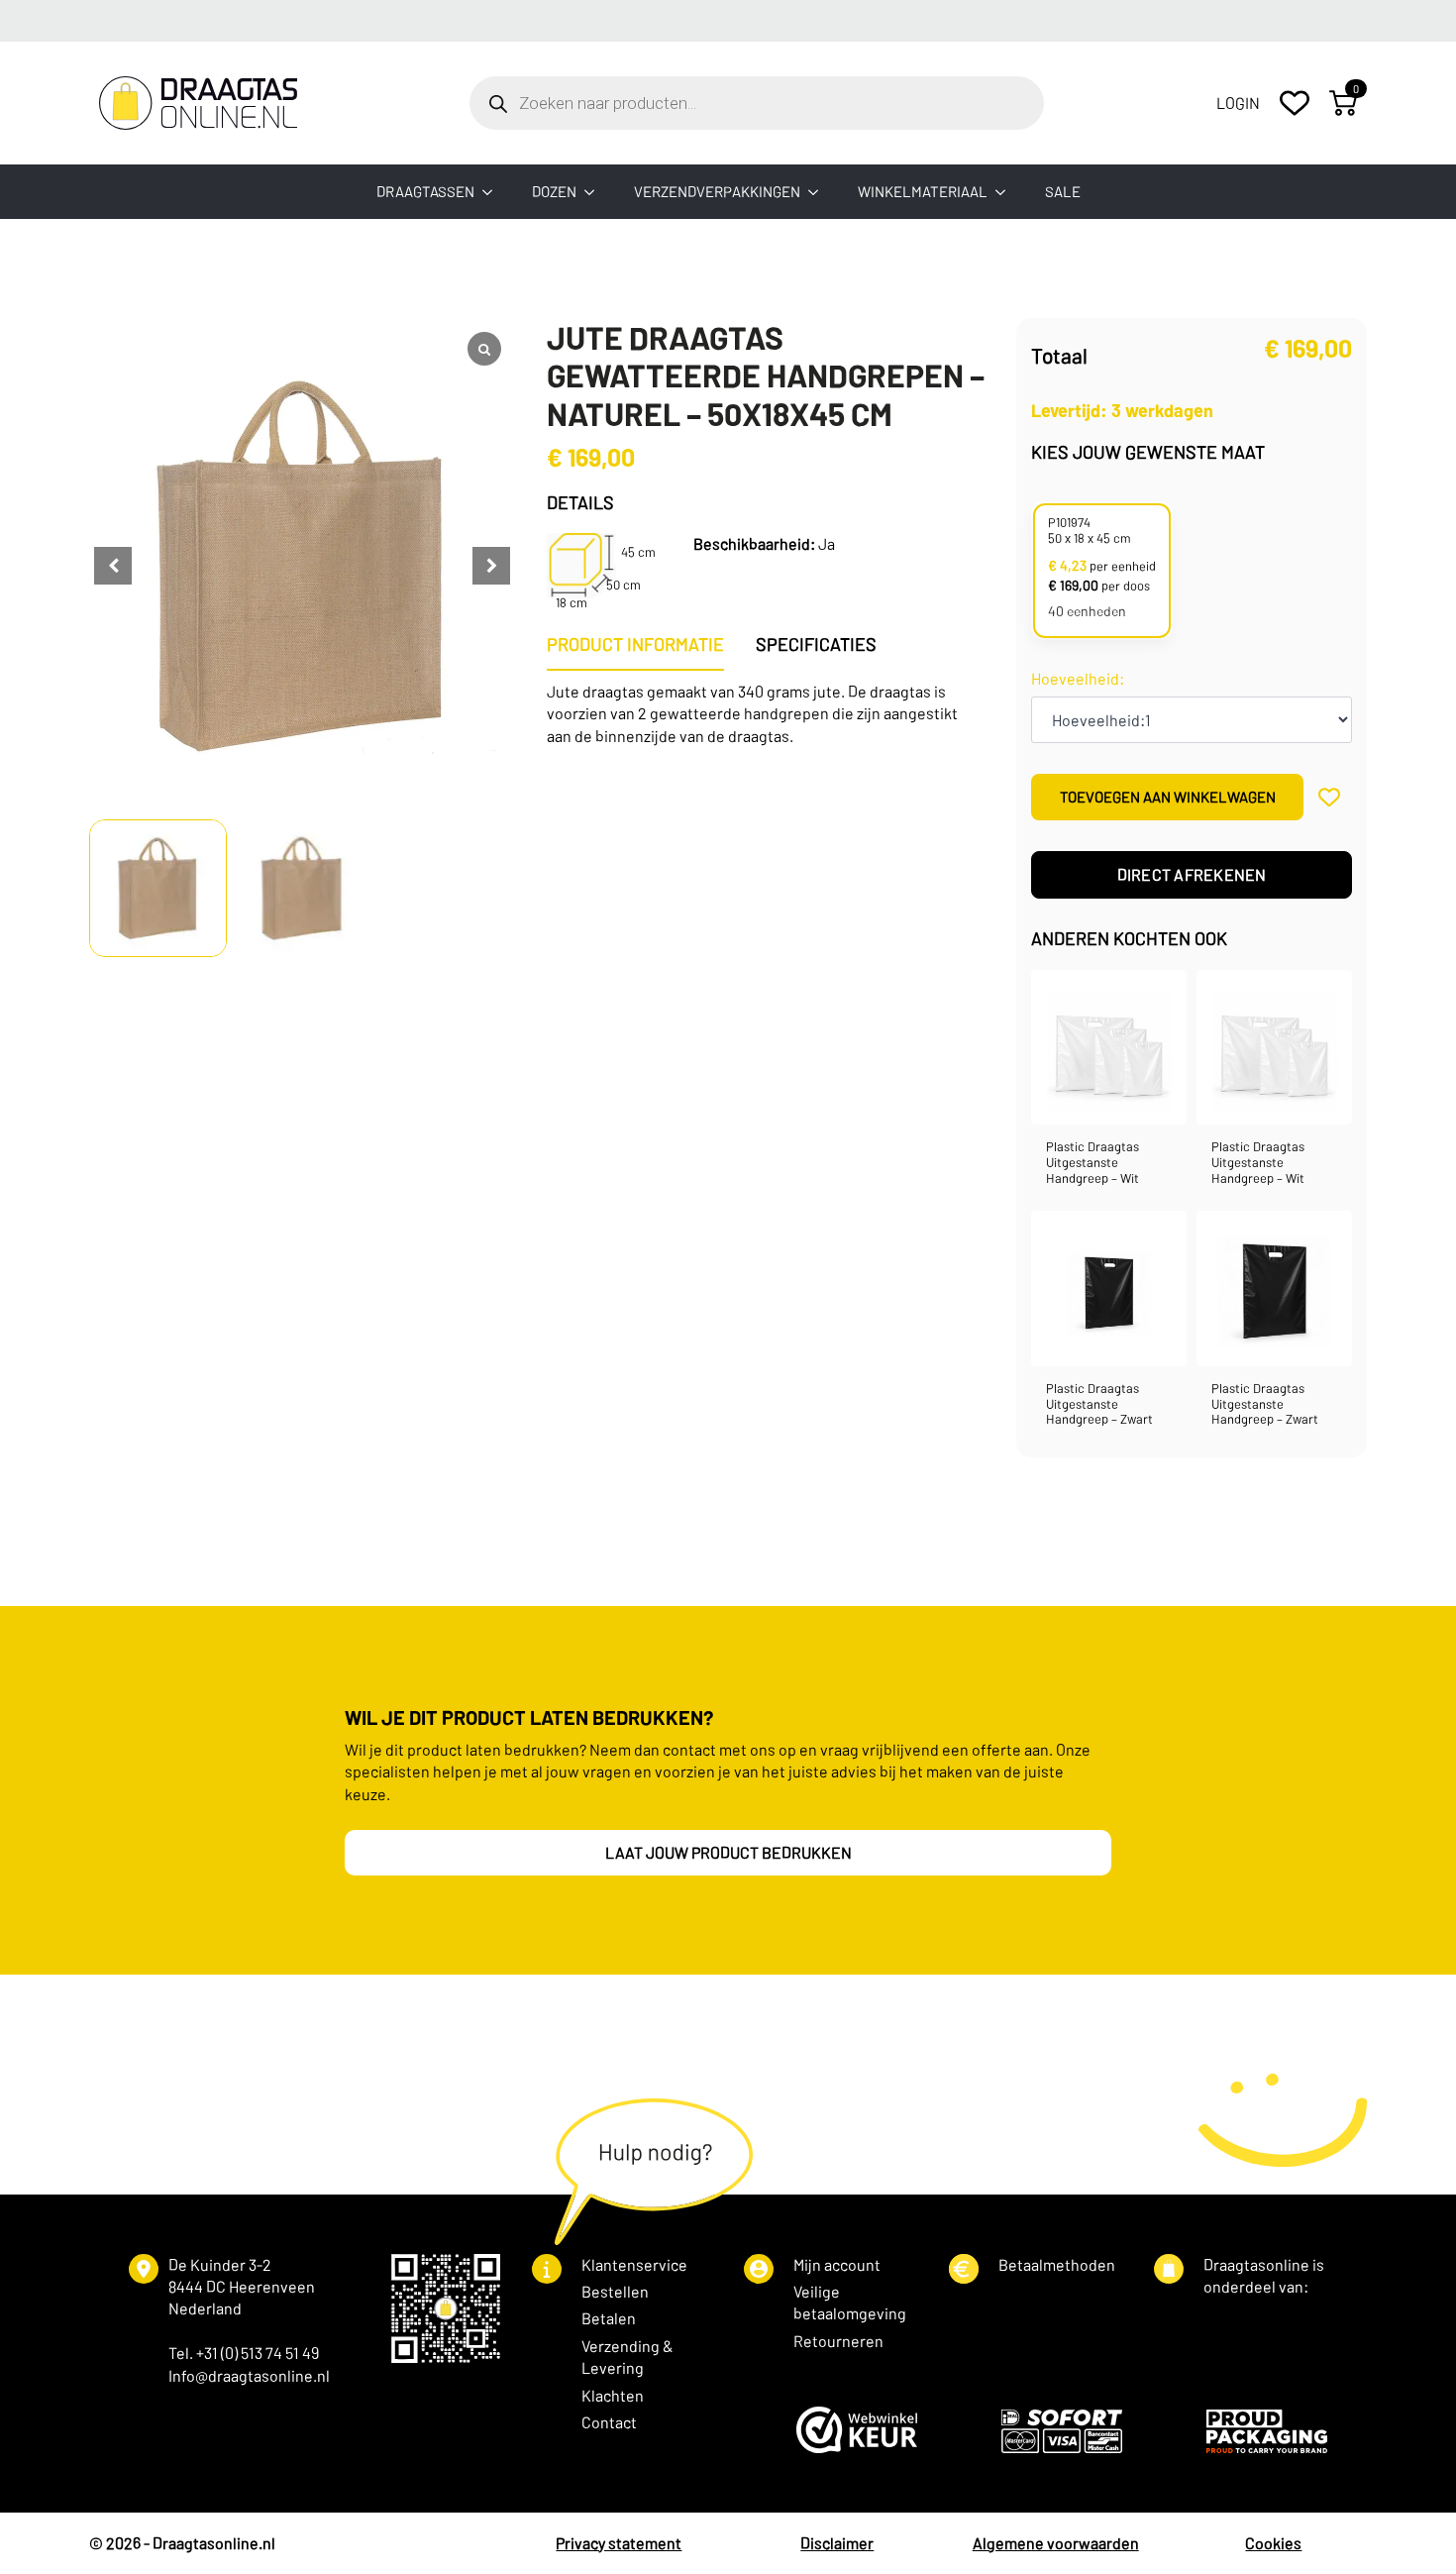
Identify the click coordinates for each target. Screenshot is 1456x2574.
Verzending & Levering (627, 2357)
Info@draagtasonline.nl (249, 2375)
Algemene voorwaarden (1056, 2543)
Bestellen (615, 2291)
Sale (1063, 191)
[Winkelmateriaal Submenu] (1006, 192)
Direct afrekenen (1192, 874)
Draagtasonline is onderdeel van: (1264, 2275)
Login (1238, 103)
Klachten (613, 2395)
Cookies (1273, 2543)
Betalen (609, 2318)
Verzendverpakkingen (717, 191)
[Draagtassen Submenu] (493, 192)
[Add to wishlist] (1330, 797)
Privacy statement (619, 2543)
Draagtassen (425, 191)
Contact (609, 2422)
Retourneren (838, 2341)
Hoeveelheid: (1078, 679)
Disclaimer (837, 2543)
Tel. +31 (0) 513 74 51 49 (244, 2353)
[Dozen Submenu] (595, 192)
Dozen (554, 191)
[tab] (635, 644)
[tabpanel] (766, 714)
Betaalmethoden (1057, 2264)
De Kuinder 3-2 (220, 2264)
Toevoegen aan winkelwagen (1168, 797)
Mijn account (837, 2264)
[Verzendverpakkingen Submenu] (819, 192)
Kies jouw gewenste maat (1148, 452)
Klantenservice (634, 2264)
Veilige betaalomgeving (850, 2302)
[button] (491, 566)
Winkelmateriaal (923, 191)
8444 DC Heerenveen (242, 2286)
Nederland (205, 2308)
